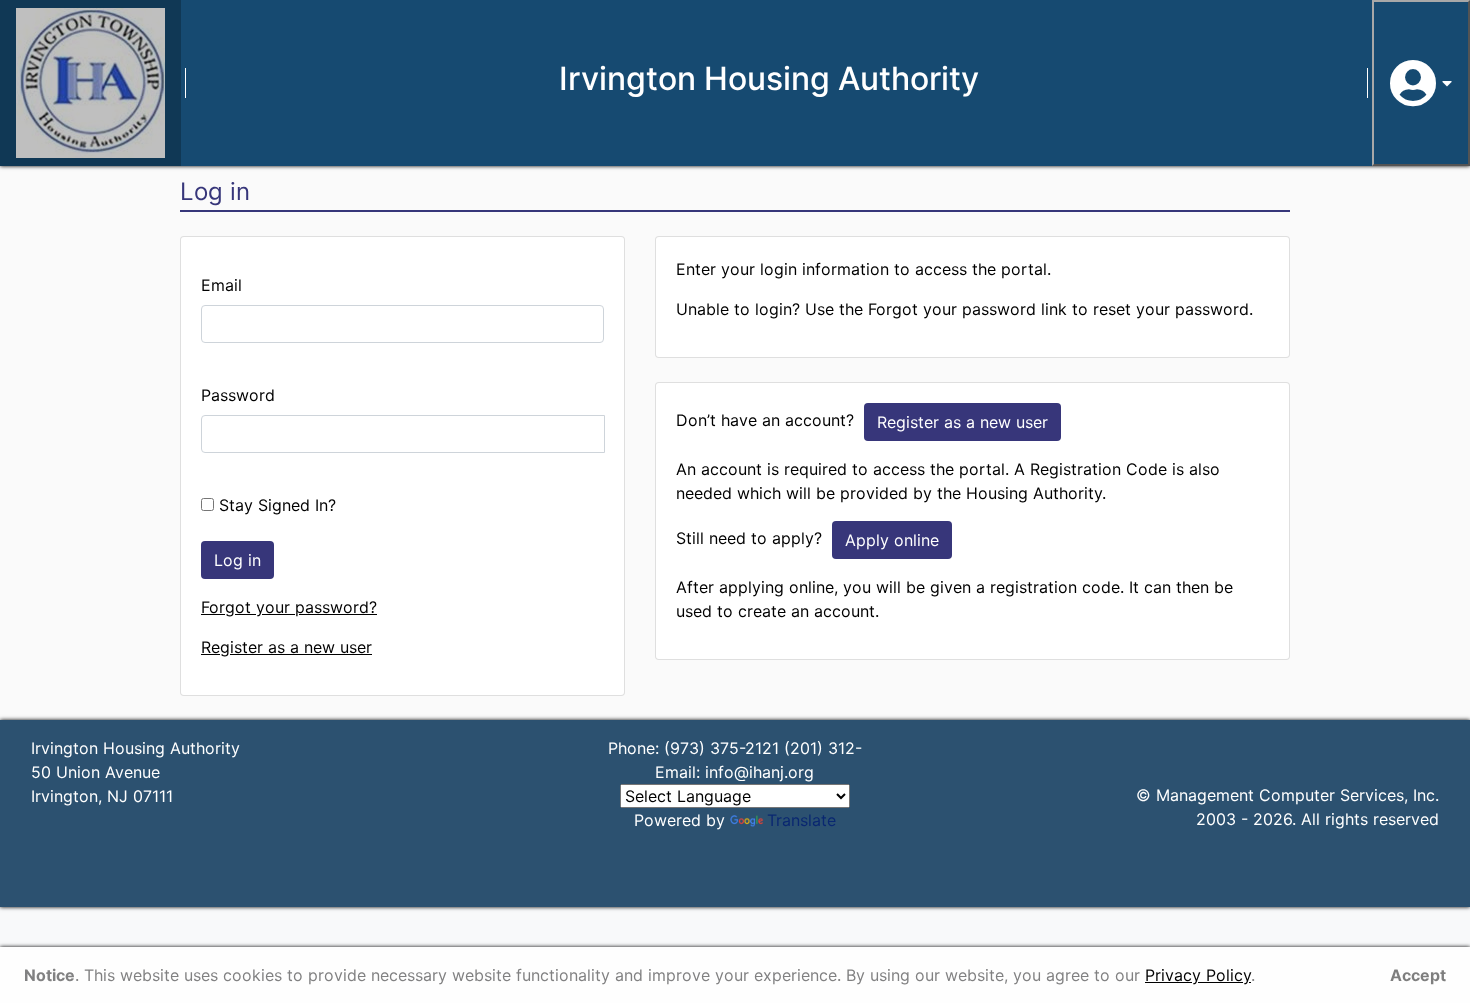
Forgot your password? (289, 607)
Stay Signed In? (275, 505)
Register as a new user (286, 647)
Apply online (892, 540)
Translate (801, 820)
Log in (237, 560)
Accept (1418, 975)
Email (221, 285)
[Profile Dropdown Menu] (1421, 83)
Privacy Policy (1198, 975)
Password (238, 395)
